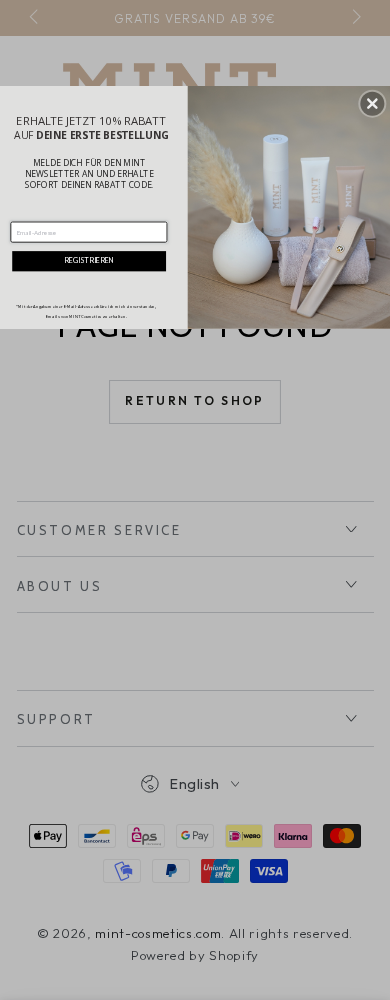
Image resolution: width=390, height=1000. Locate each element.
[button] (372, 103)
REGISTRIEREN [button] (89, 260)
